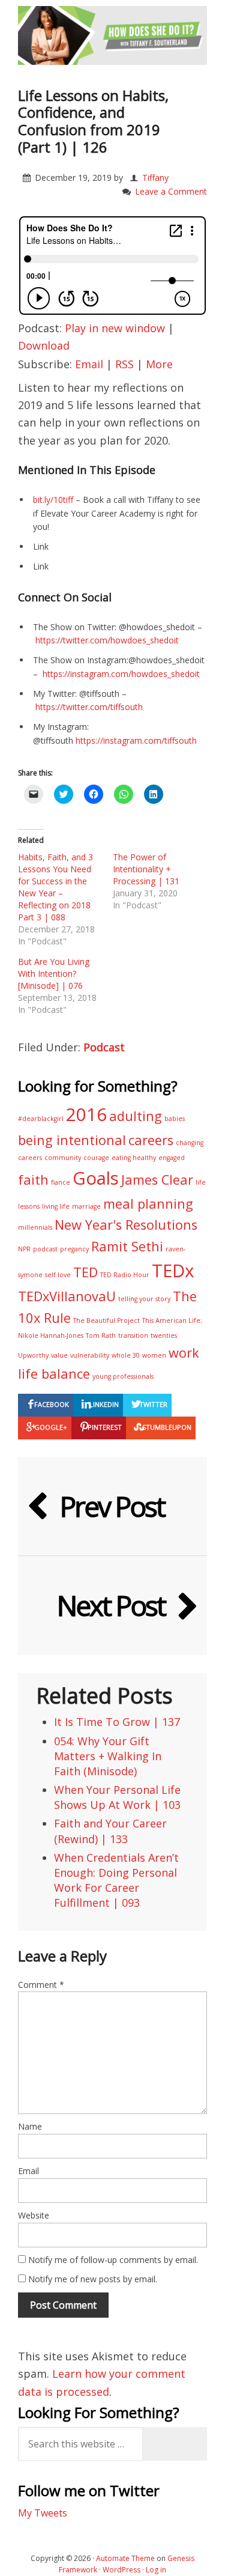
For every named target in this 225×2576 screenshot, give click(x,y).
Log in (156, 2570)
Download (44, 345)
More (159, 364)
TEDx (173, 1271)
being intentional (72, 1140)
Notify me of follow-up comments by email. (113, 2260)
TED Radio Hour (125, 1275)
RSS (124, 364)
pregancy (74, 1249)
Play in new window (115, 328)
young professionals (123, 1376)
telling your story (144, 1299)
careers (151, 1140)
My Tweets (43, 2513)
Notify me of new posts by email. (93, 2279)
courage (96, 1158)
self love (58, 1275)
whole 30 (126, 1355)
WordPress (121, 2570)
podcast (45, 1249)
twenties (164, 1335)
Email (89, 364)
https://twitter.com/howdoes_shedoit (107, 640)
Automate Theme (125, 2558)
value (59, 1355)
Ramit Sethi (127, 1246)
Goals (96, 1178)
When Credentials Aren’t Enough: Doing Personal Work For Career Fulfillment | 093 (116, 1880)
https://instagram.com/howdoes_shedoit (121, 674)
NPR (24, 1249)
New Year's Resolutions (126, 1225)
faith (33, 1180)
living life (56, 1206)
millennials (35, 1227)
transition (133, 1335)
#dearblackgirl (41, 1119)
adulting (136, 1116)
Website (34, 2215)
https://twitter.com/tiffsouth (89, 707)
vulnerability (90, 1355)
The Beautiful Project (106, 1320)
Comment (41, 1985)
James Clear (157, 1180)
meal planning (148, 1204)
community (63, 1158)
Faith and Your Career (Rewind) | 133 (110, 1831)
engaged (172, 1158)
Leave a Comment (171, 191)
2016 (86, 1114)
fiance (61, 1182)
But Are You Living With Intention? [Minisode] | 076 (54, 974)
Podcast (104, 1047)
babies (175, 1119)
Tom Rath (101, 1335)
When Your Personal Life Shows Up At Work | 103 (117, 1797)
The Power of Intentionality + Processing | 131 (146, 869)
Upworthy (33, 1355)
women (154, 1355)
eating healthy (134, 1158)
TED (85, 1272)
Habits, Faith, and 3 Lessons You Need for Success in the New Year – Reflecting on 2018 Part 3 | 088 (55, 887)
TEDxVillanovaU (67, 1296)
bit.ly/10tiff (53, 500)
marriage (86, 1206)
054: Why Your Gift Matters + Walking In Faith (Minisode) (108, 1756)
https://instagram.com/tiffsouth (136, 740)
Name (30, 2126)
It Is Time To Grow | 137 (117, 1722)
